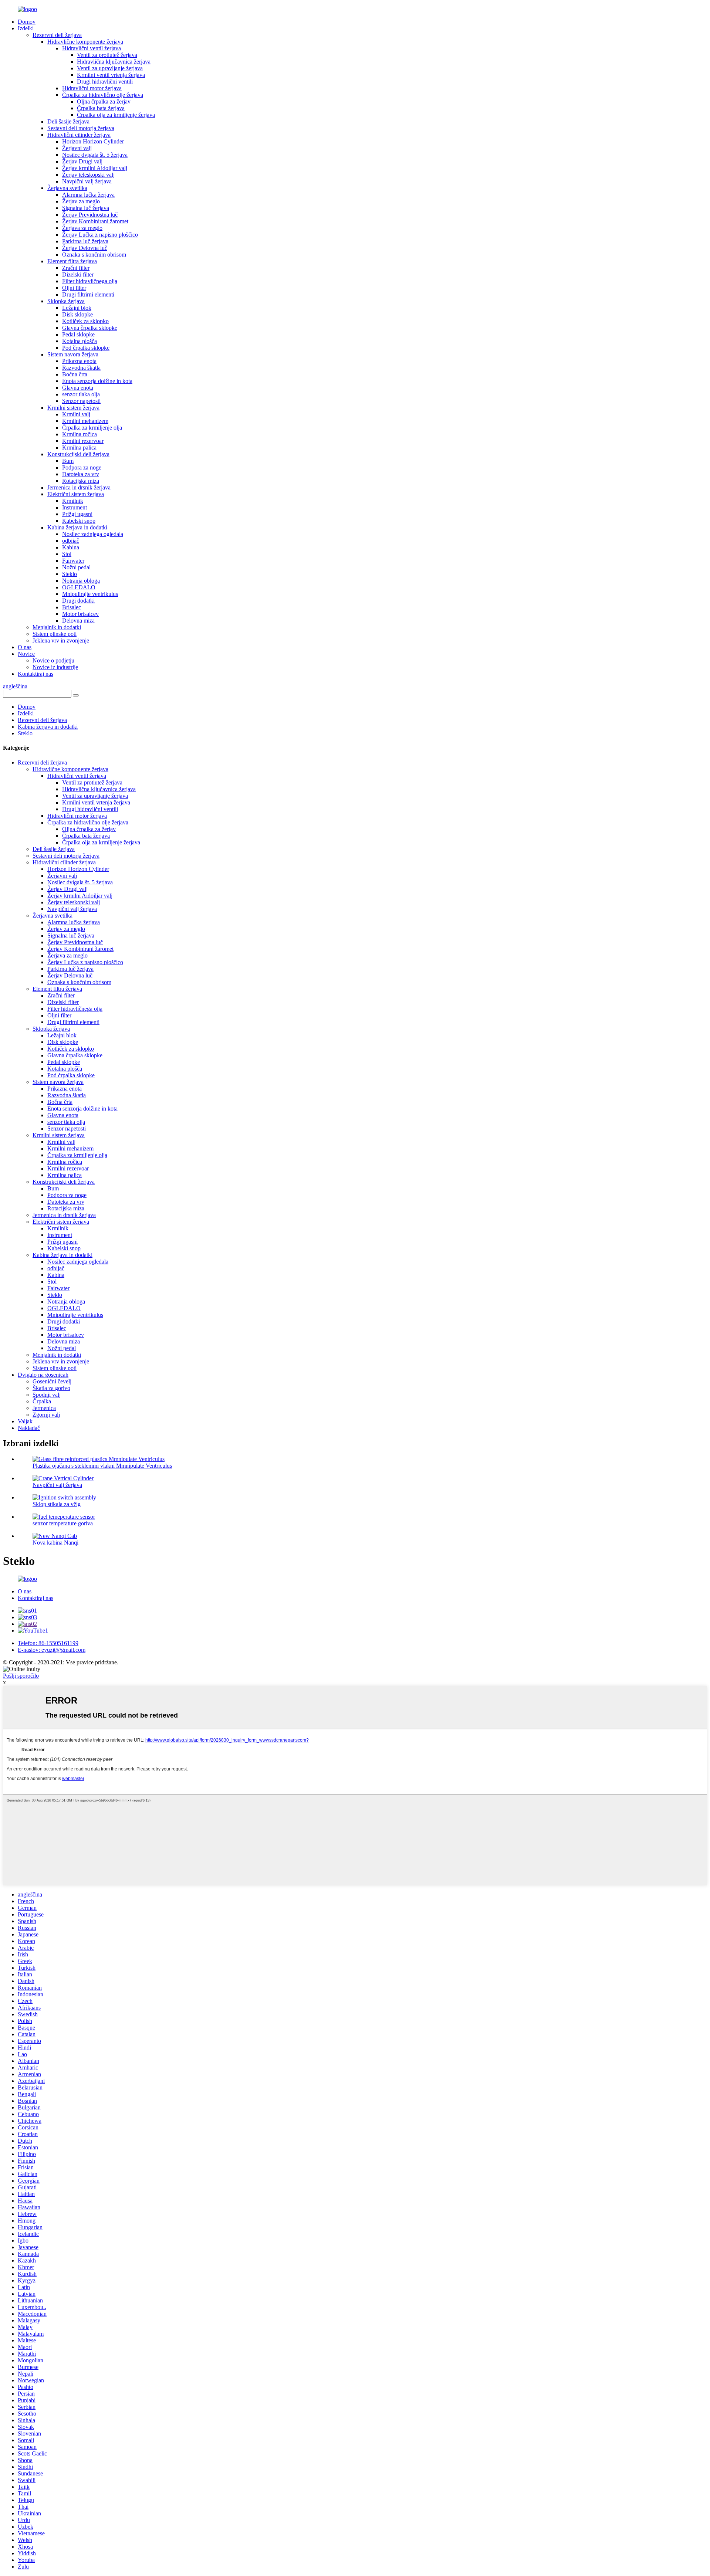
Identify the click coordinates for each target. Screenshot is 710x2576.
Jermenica (44, 1408)
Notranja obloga (81, 581)
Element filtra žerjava (72, 261)
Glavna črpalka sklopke (90, 328)
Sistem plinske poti (55, 634)
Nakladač (29, 1428)
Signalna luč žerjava (86, 208)
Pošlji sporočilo (21, 1676)
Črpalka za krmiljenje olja (92, 428)
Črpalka (42, 1401)
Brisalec (72, 607)
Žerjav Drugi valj (82, 161)
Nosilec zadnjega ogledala (93, 534)
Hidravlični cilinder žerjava (79, 135)
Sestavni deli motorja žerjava (81, 128)
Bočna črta (75, 374)
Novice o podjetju (53, 660)
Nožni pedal (76, 567)
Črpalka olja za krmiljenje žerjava (116, 115)
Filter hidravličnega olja (90, 281)
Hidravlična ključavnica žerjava (114, 62)
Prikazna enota (79, 361)
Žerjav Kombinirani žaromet (95, 221)
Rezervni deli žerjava (57, 35)
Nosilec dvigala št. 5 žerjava (95, 155)
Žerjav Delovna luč (85, 248)
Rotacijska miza (81, 481)
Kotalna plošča (80, 341)
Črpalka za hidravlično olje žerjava (103, 95)
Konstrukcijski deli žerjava (78, 454)
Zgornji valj (46, 1415)
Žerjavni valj (77, 148)
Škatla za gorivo (51, 1388)
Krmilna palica (79, 448)
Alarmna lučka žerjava (88, 195)
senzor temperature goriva (63, 1523)
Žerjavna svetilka (67, 188)
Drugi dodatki (78, 601)
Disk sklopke (77, 314)
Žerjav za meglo (81, 201)
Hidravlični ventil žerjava (92, 48)
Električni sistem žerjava (76, 494)
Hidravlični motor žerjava (92, 88)
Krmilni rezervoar (83, 441)
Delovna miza (78, 621)
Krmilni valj (76, 414)
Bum (68, 461)
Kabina (71, 547)
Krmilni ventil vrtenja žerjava (111, 75)
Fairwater (73, 561)
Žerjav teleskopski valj (88, 175)
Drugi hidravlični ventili (105, 82)
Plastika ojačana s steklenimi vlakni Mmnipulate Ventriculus (102, 1466)
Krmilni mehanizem (85, 421)
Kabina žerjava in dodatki (77, 527)
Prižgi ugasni (77, 514)
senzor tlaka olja (81, 394)
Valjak (25, 1421)
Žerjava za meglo (82, 228)
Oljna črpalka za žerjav (104, 101)
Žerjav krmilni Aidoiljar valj (95, 168)
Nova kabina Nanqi (55, 1543)
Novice (26, 654)
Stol (67, 554)
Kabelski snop (79, 521)
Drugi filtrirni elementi (88, 294)
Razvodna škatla (81, 368)
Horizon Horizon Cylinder (93, 141)
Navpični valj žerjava (87, 181)
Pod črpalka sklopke (86, 348)
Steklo (70, 574)
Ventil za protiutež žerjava (107, 55)
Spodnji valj (47, 1395)
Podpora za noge (82, 467)
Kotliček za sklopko (85, 321)
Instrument (75, 507)
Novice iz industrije (55, 667)
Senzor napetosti (81, 401)
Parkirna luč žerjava (85, 241)
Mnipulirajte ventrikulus (90, 594)
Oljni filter (74, 288)
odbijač (71, 541)
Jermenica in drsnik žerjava (79, 487)
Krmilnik (73, 501)
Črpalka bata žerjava (101, 108)
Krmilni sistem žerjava (73, 408)
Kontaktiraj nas (35, 674)
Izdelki (26, 28)
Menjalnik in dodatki (57, 627)
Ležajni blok (77, 308)
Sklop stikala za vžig (57, 1504)
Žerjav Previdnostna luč (90, 215)
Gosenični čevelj (52, 1381)
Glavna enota (78, 388)
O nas (25, 647)
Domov (27, 22)
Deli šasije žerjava (68, 121)
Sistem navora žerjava (73, 354)
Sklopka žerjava (66, 301)
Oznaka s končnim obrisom (94, 255)
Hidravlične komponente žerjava (85, 42)
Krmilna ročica (80, 434)
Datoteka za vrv (81, 474)
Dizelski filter (78, 274)
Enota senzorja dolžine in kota (97, 381)
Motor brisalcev (80, 614)
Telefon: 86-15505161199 (48, 1643)
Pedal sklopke (78, 334)
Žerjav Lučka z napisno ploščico (100, 235)
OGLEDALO (79, 587)
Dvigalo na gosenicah (43, 1375)
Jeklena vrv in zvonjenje (61, 640)
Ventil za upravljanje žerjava (110, 68)
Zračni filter (76, 268)
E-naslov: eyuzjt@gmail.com (52, 1650)
